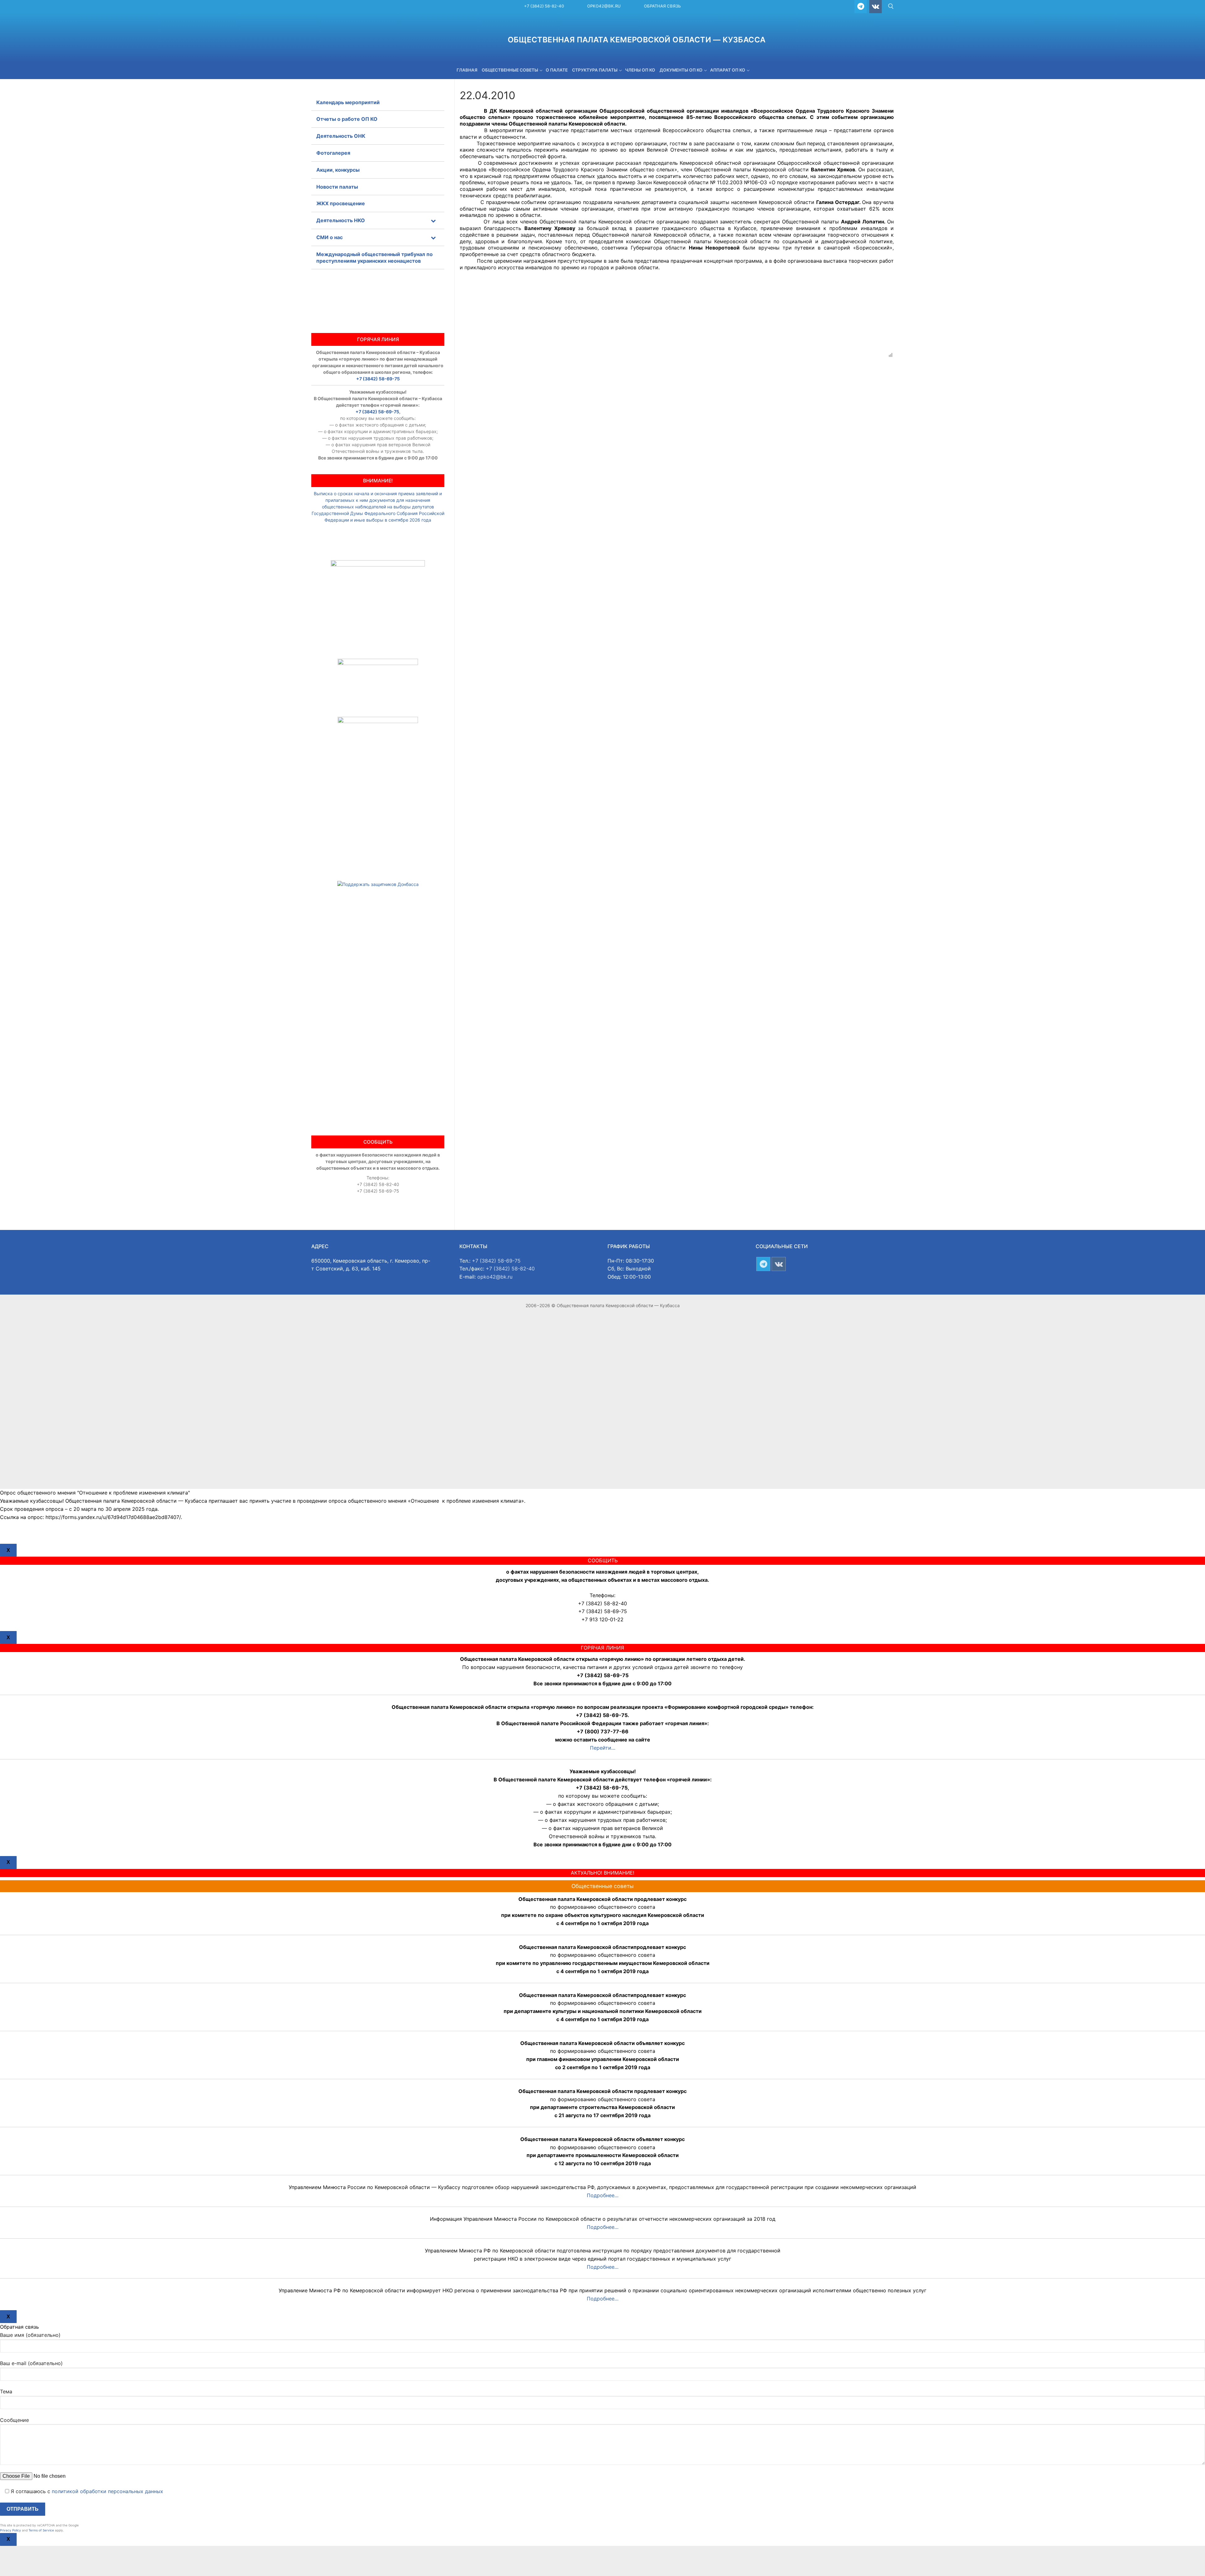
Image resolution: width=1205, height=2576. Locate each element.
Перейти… (603, 1748)
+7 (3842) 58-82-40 (544, 6)
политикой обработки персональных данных (107, 2491)
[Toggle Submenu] (433, 220)
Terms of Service (41, 2530)
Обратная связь (662, 6)
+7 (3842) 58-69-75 (378, 379)
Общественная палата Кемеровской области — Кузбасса (637, 40)
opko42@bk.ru (604, 6)
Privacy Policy (11, 2530)
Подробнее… (603, 2195)
